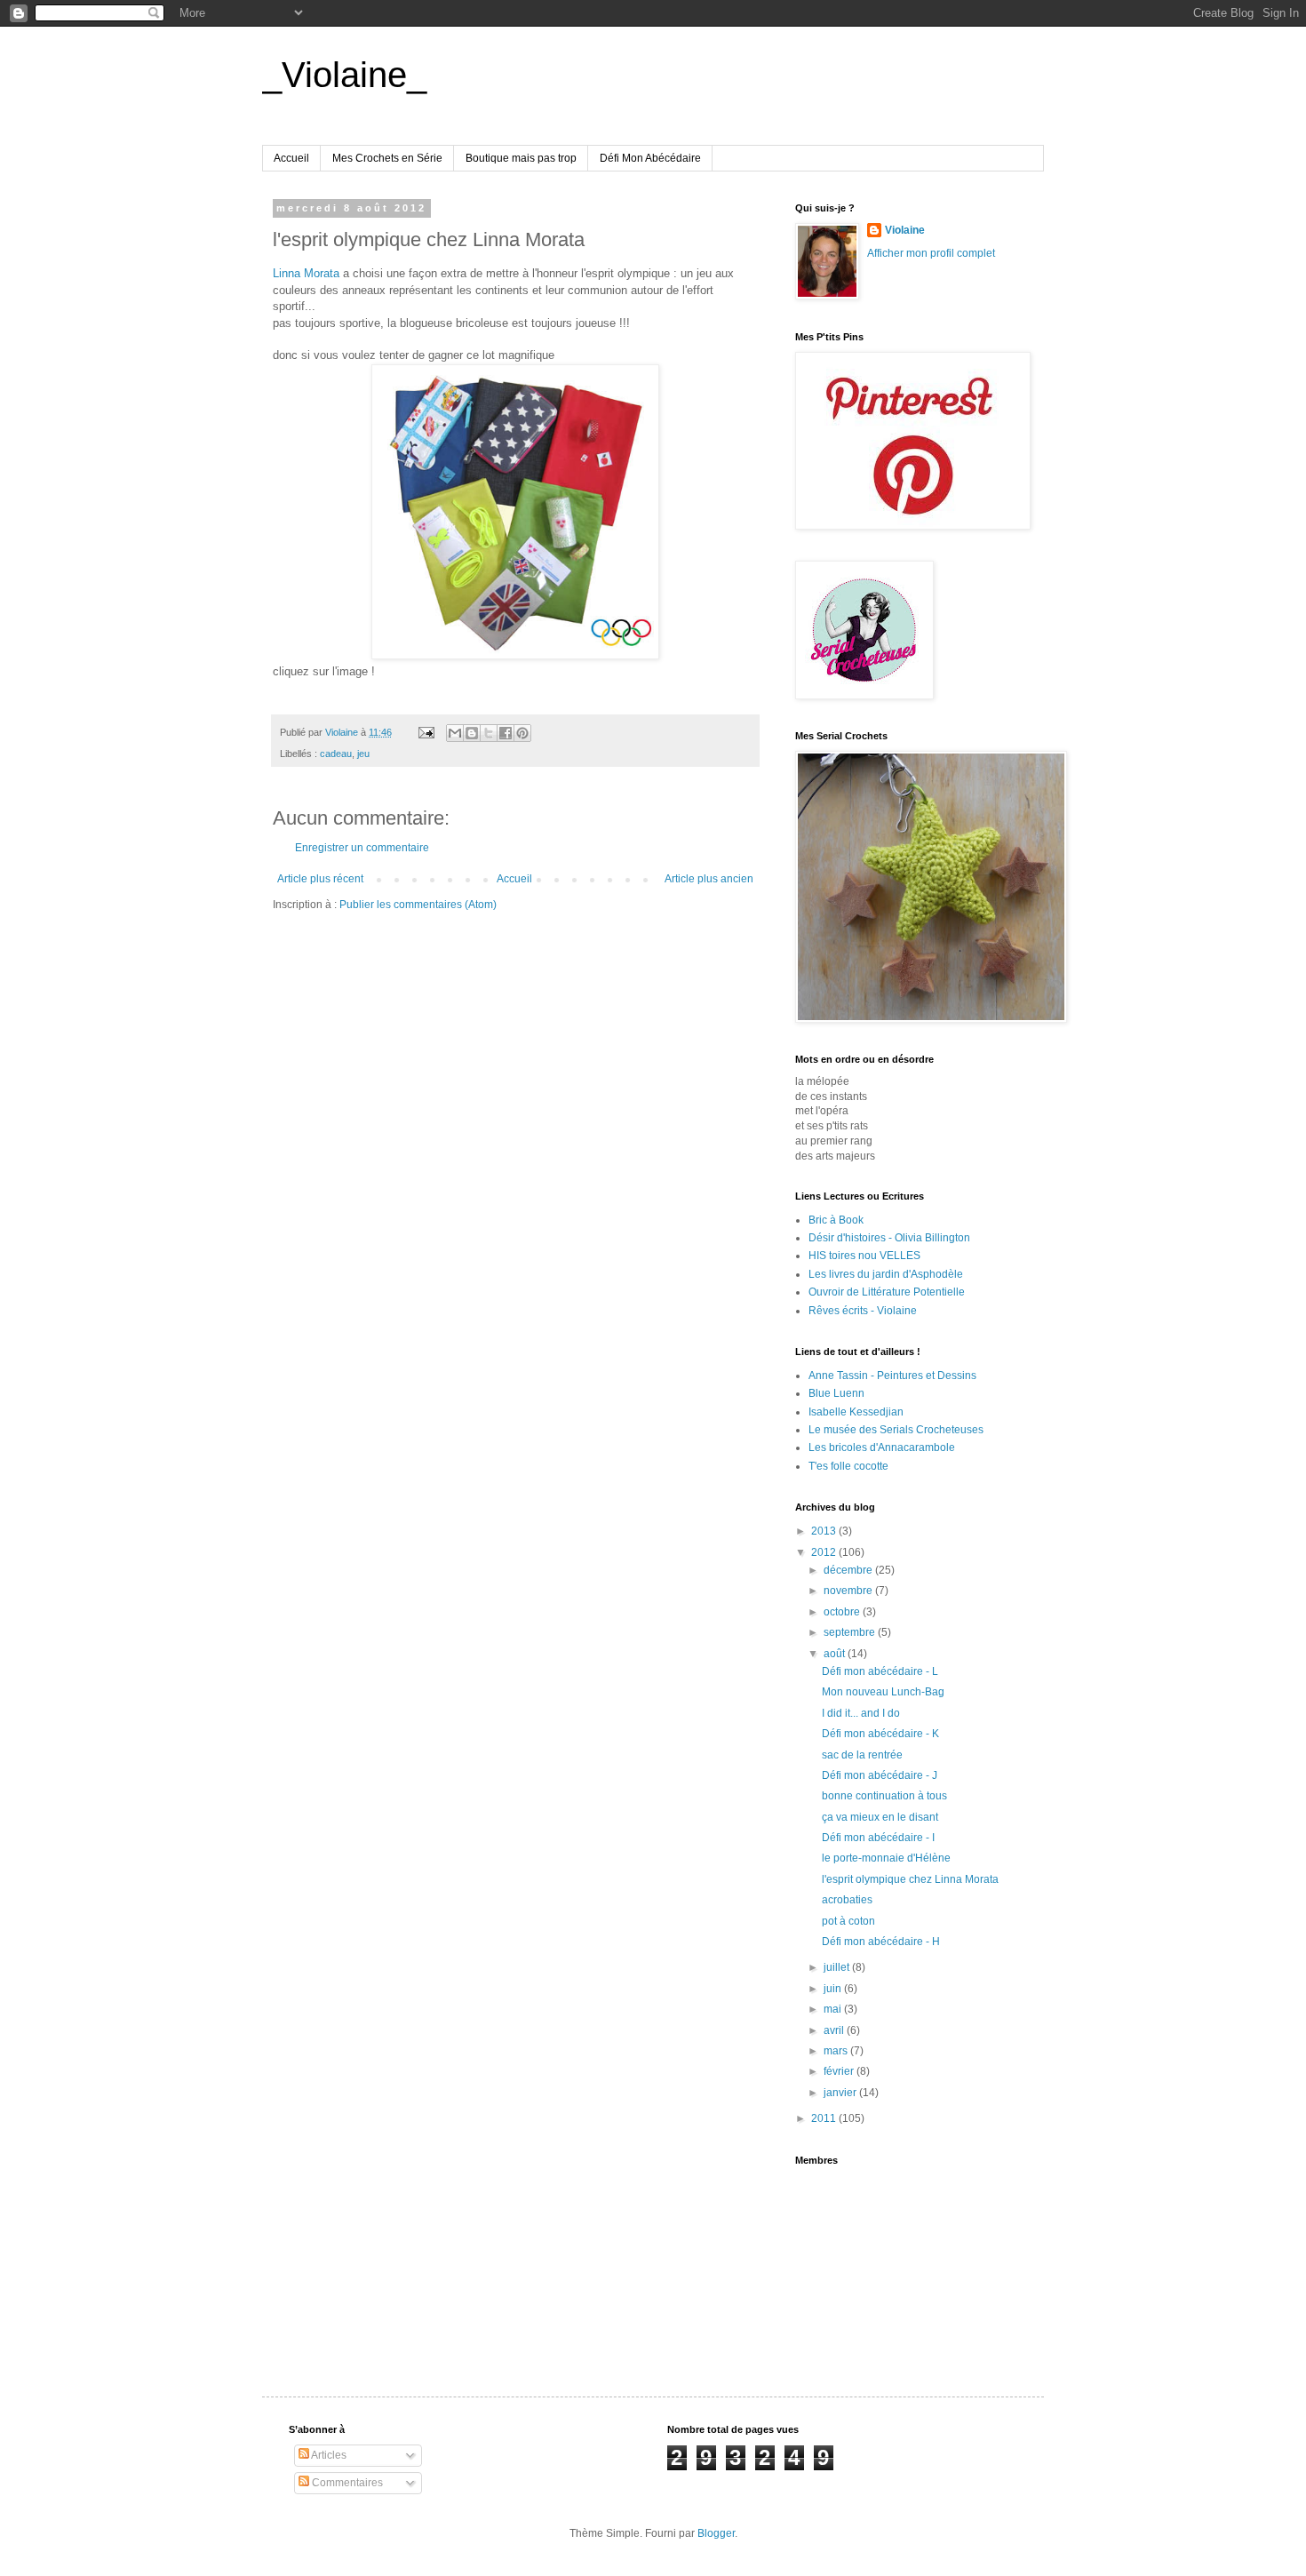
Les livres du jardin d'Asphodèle (886, 1274)
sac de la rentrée (862, 1755)
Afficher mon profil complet (931, 253)
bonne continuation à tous (884, 1796)
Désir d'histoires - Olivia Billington (889, 1238)
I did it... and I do (861, 1713)
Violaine (905, 230)
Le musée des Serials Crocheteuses (896, 1430)
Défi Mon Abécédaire (650, 158)
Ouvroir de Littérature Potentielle (887, 1292)
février (840, 2071)
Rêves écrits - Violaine (863, 1311)
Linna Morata (306, 273)
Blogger (716, 2533)
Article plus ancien (709, 879)
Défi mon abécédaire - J (880, 1775)
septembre (851, 1632)
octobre (843, 1612)
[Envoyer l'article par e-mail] (426, 732)
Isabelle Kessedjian (856, 1412)
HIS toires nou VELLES (864, 1256)
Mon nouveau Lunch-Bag (883, 1692)
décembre (849, 1570)
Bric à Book (836, 1220)
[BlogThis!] (472, 733)
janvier (841, 2093)
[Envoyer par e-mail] (455, 733)
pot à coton (848, 1921)
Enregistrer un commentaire (362, 848)
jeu (363, 754)
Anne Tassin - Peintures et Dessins (892, 1376)
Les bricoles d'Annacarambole (882, 1448)
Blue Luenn (836, 1393)
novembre (849, 1591)
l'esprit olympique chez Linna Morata (910, 1879)
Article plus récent (320, 879)
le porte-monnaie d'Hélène (886, 1858)
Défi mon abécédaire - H (881, 1942)
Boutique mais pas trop (521, 158)
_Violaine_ (344, 75)
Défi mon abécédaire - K (880, 1734)
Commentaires (346, 2483)
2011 (825, 2118)
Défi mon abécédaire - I (878, 1838)
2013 (825, 1531)
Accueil (291, 158)
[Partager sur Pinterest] (522, 733)
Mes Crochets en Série (387, 158)
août (836, 1654)
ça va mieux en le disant (880, 1817)
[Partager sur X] (489, 733)
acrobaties (847, 1900)
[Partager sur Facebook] (506, 733)
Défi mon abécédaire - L (880, 1671)
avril (835, 2030)
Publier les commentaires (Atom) (418, 905)
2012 (825, 1552)
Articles (328, 2455)
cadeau (336, 754)
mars (837, 2051)
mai (834, 2009)
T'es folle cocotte (848, 1466)
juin (834, 1989)
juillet (838, 1967)
